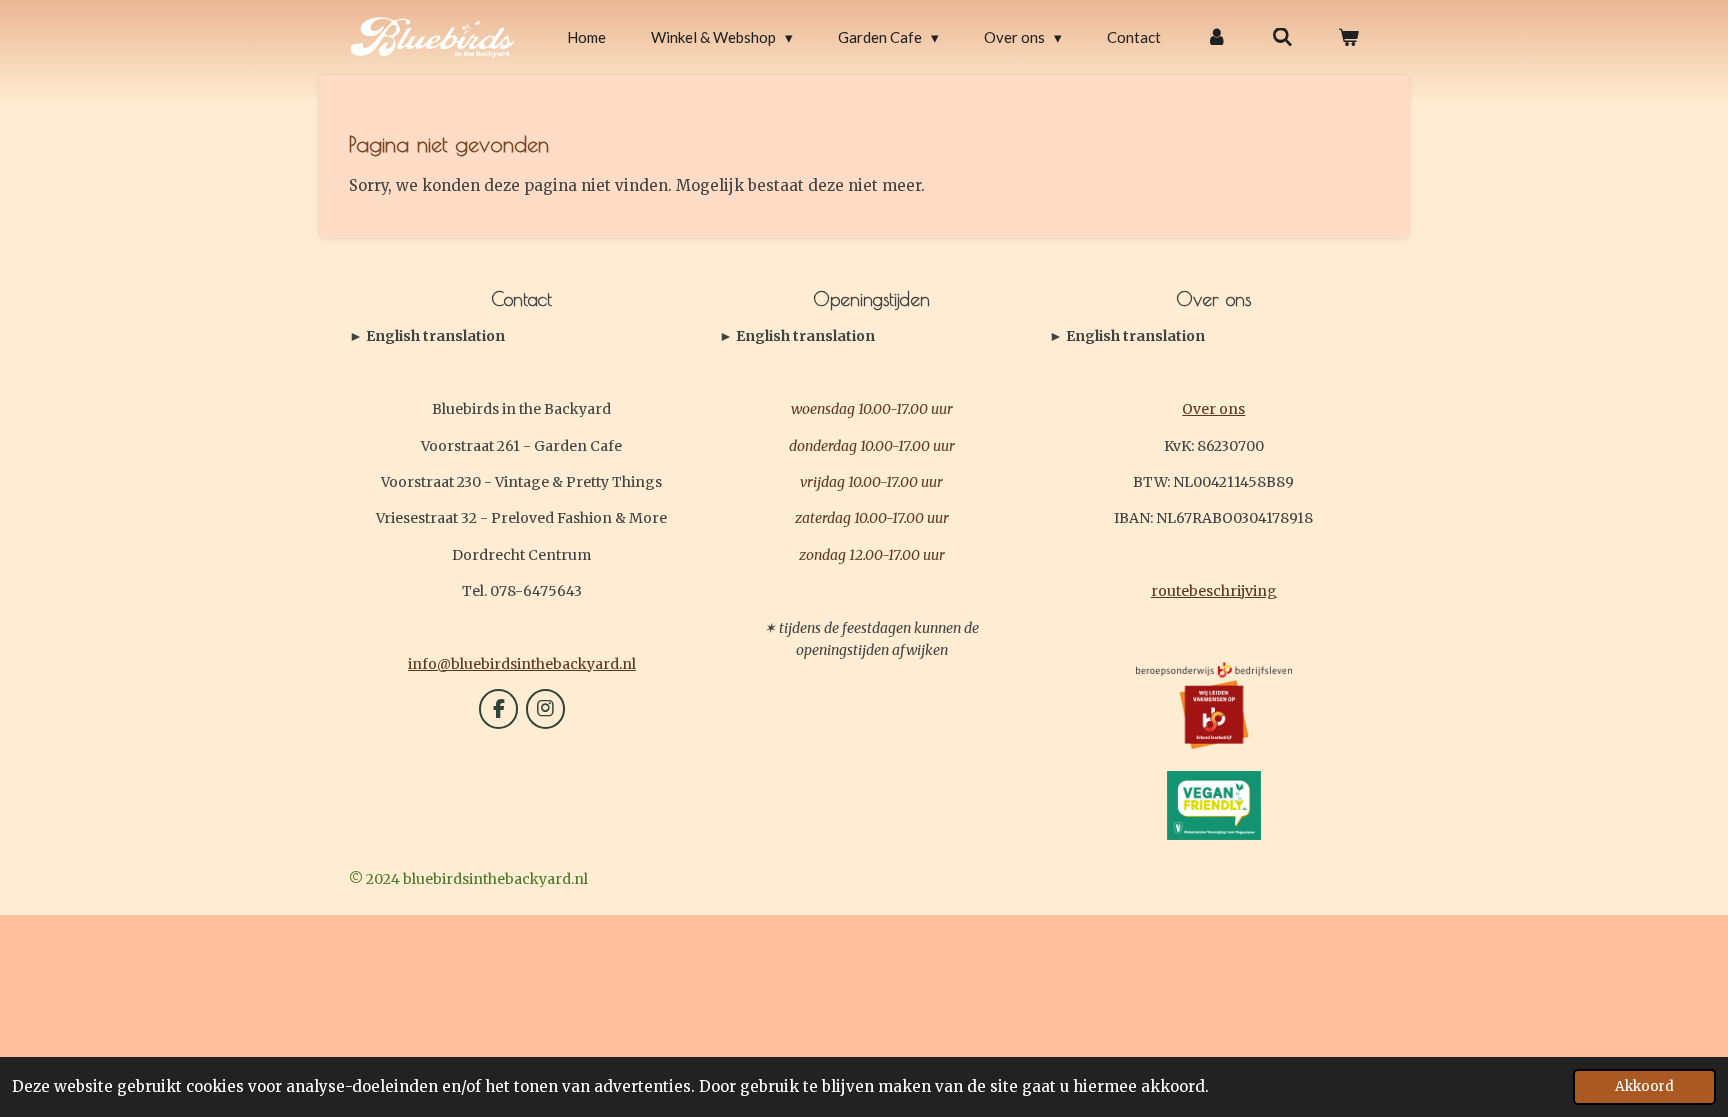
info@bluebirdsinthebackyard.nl (522, 664)
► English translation (427, 336)
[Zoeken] (1282, 37)
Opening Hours (797, 337)
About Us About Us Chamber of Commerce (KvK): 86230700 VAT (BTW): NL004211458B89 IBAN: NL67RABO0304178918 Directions (1208, 337)
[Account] (1216, 37)
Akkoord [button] (1644, 1086)
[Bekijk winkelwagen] (1348, 37)
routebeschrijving (1214, 591)
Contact (427, 337)
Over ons (1213, 409)
